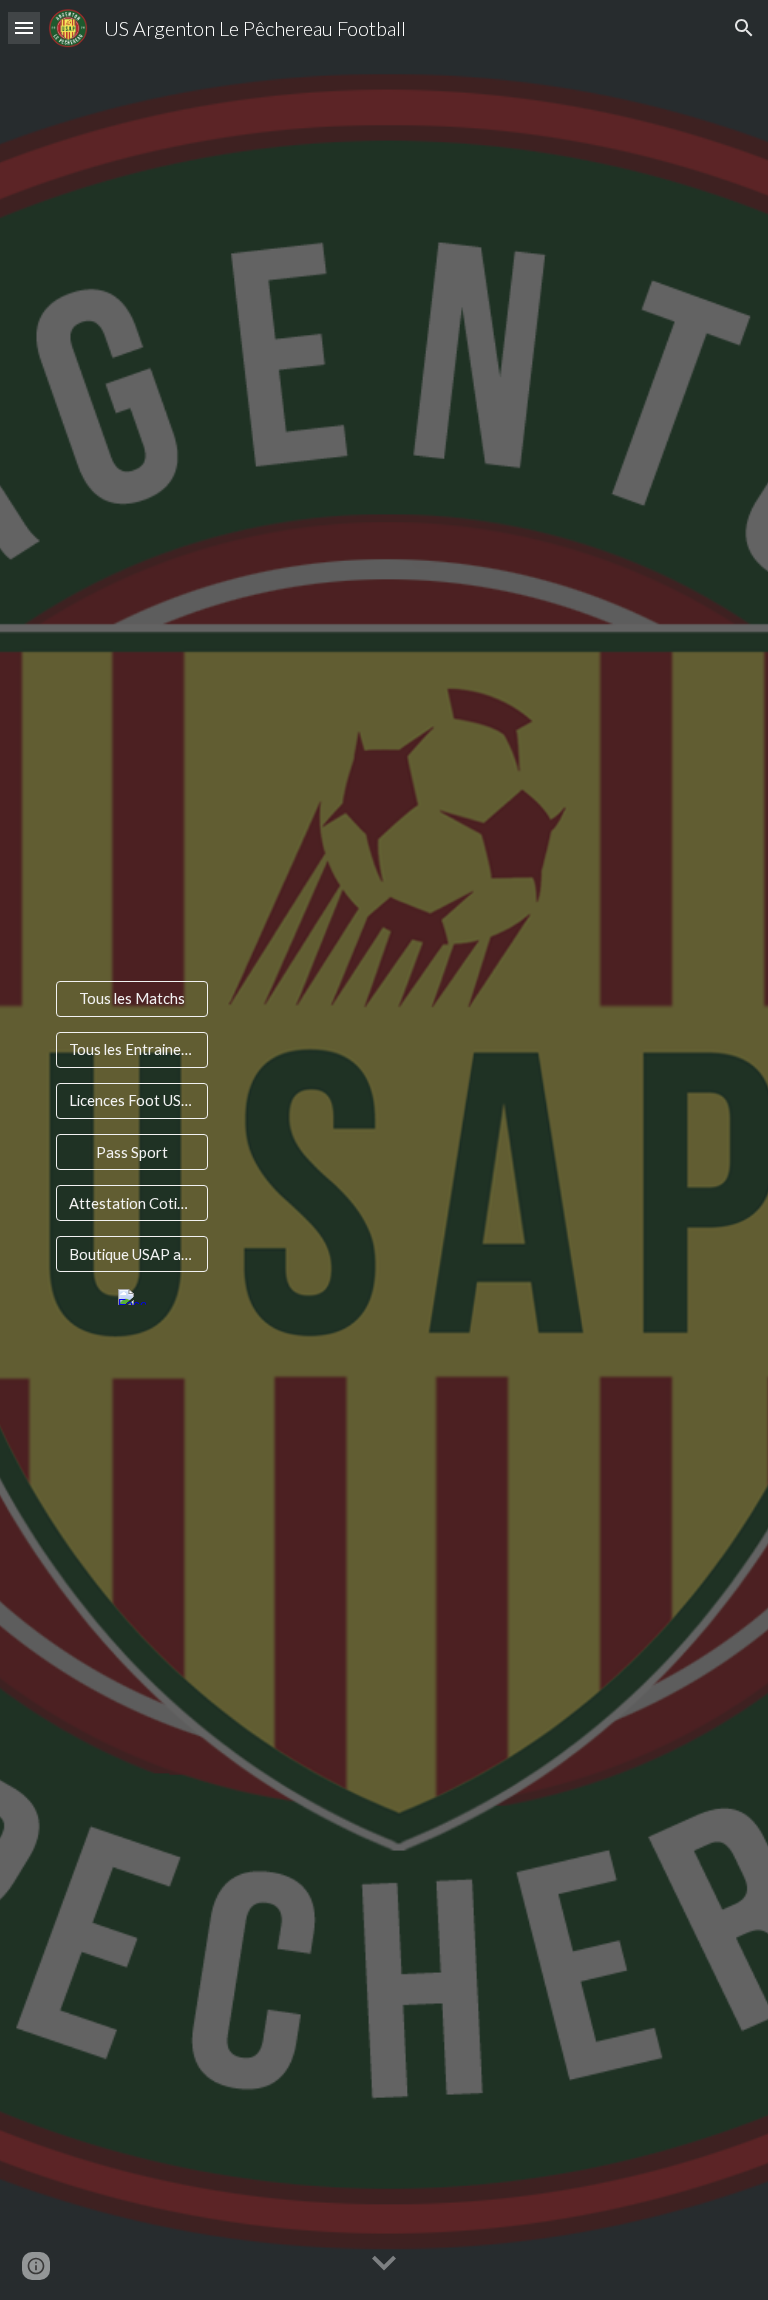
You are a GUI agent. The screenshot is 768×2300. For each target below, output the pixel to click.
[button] (24, 27)
